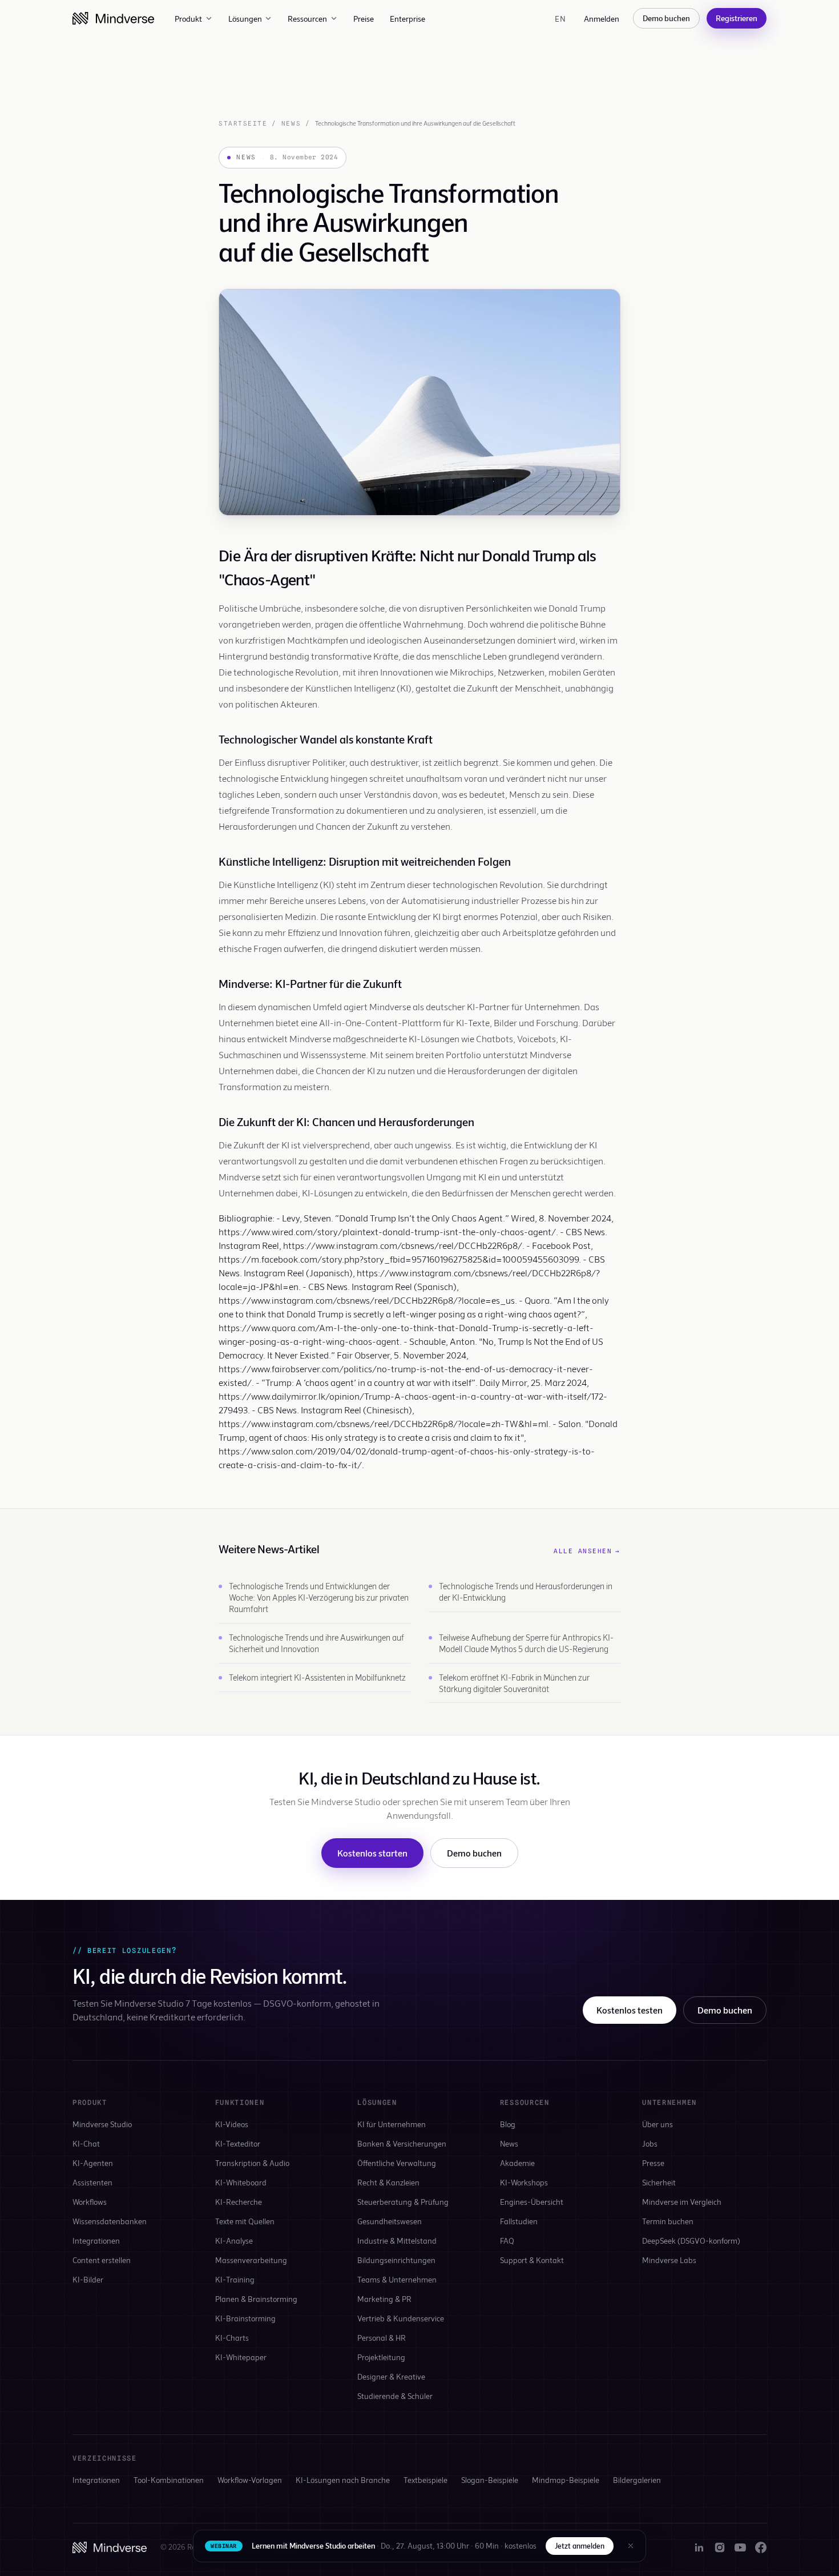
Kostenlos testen (630, 2010)
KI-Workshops (524, 2182)
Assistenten (92, 2182)
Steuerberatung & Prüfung (403, 2202)
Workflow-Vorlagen (250, 2480)
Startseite (243, 123)
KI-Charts (232, 2338)
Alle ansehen (587, 1551)
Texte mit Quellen (245, 2221)
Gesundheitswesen (390, 2221)
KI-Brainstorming (245, 2318)
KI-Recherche (239, 2202)
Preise (364, 19)
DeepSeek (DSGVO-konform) (691, 2241)
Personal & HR (382, 2338)
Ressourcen (307, 19)
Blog (508, 2124)
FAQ (507, 2241)
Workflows (90, 2202)
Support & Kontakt (532, 2260)
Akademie (517, 2163)
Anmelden (602, 19)
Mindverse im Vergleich (682, 2202)
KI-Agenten (93, 2163)
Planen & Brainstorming (256, 2299)
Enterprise (408, 19)
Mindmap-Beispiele (566, 2480)
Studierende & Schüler (395, 2396)
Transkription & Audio (252, 2163)
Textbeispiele (425, 2480)
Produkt (188, 19)
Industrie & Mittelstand (397, 2241)
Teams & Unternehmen (397, 2279)
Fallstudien (519, 2221)
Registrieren (737, 18)
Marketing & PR (384, 2299)
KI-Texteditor (238, 2143)
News (291, 123)
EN (560, 19)
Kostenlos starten (372, 1853)
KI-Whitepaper (241, 2357)
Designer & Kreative (391, 2376)
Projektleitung (381, 2357)
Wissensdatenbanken (110, 2221)
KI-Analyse (234, 2241)
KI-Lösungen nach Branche (343, 2480)
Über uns (658, 2124)
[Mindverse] (113, 18)
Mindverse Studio (102, 2124)
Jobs (650, 2143)
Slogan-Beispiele (490, 2480)
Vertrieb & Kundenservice (401, 2318)
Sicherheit (659, 2182)
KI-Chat (86, 2143)
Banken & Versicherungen (402, 2143)
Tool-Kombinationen (169, 2480)
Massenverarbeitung (251, 2260)
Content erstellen (102, 2260)
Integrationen (96, 2241)
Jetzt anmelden (580, 2546)
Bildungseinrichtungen (396, 2260)
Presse (653, 2163)
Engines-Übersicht (532, 2202)
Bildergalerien (637, 2480)
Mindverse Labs (669, 2260)
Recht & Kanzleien (388, 2182)
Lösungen (245, 19)
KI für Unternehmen (392, 2124)
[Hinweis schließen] (631, 2546)
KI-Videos (232, 2124)
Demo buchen (666, 18)
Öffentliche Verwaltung (397, 2163)
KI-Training (235, 2279)
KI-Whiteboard (241, 2182)
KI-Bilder (88, 2279)
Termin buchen (668, 2221)
